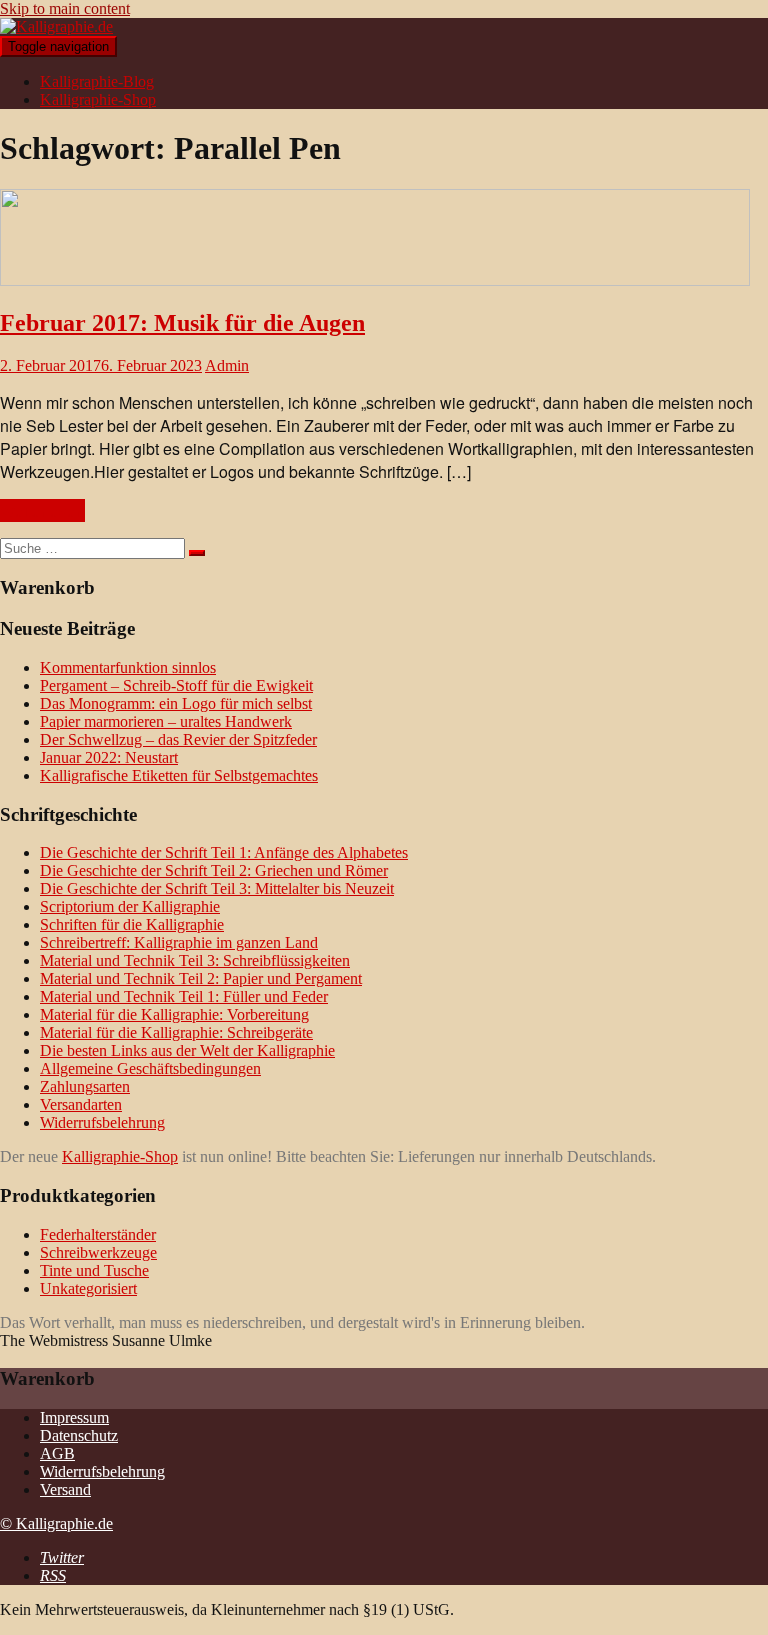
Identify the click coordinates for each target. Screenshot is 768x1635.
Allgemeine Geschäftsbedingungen (150, 1068)
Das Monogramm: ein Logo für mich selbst (176, 703)
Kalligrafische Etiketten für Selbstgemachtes (179, 775)
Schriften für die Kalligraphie (132, 924)
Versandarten (81, 1104)
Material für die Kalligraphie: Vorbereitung (174, 1014)
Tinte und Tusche (94, 1270)
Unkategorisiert (88, 1288)
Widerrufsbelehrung (102, 1122)
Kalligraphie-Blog (97, 81)
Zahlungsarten (85, 1086)
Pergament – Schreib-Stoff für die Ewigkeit (176, 685)
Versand (65, 1489)
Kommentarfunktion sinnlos (128, 667)
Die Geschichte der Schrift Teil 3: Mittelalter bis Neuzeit (217, 888)
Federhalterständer (98, 1234)
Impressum (74, 1417)
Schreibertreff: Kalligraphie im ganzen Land (179, 942)
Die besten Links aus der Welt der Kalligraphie (187, 1050)
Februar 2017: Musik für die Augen (182, 323)
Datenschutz (79, 1435)
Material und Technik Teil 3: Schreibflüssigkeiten (195, 960)
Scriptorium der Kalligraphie (130, 906)
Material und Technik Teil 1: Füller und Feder (184, 996)
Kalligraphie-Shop (98, 99)
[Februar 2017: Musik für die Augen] (375, 280)
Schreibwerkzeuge (98, 1252)
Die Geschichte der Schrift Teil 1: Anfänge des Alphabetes (224, 852)
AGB (57, 1453)
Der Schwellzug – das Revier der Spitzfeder (178, 739)
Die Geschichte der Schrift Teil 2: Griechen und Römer (214, 870)
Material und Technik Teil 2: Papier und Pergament (201, 978)
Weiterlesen (42, 510)
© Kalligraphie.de (56, 1523)
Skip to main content (65, 8)
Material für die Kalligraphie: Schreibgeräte (176, 1032)
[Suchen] (197, 553)
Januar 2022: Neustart (109, 757)
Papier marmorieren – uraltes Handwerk (166, 721)
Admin (227, 365)
